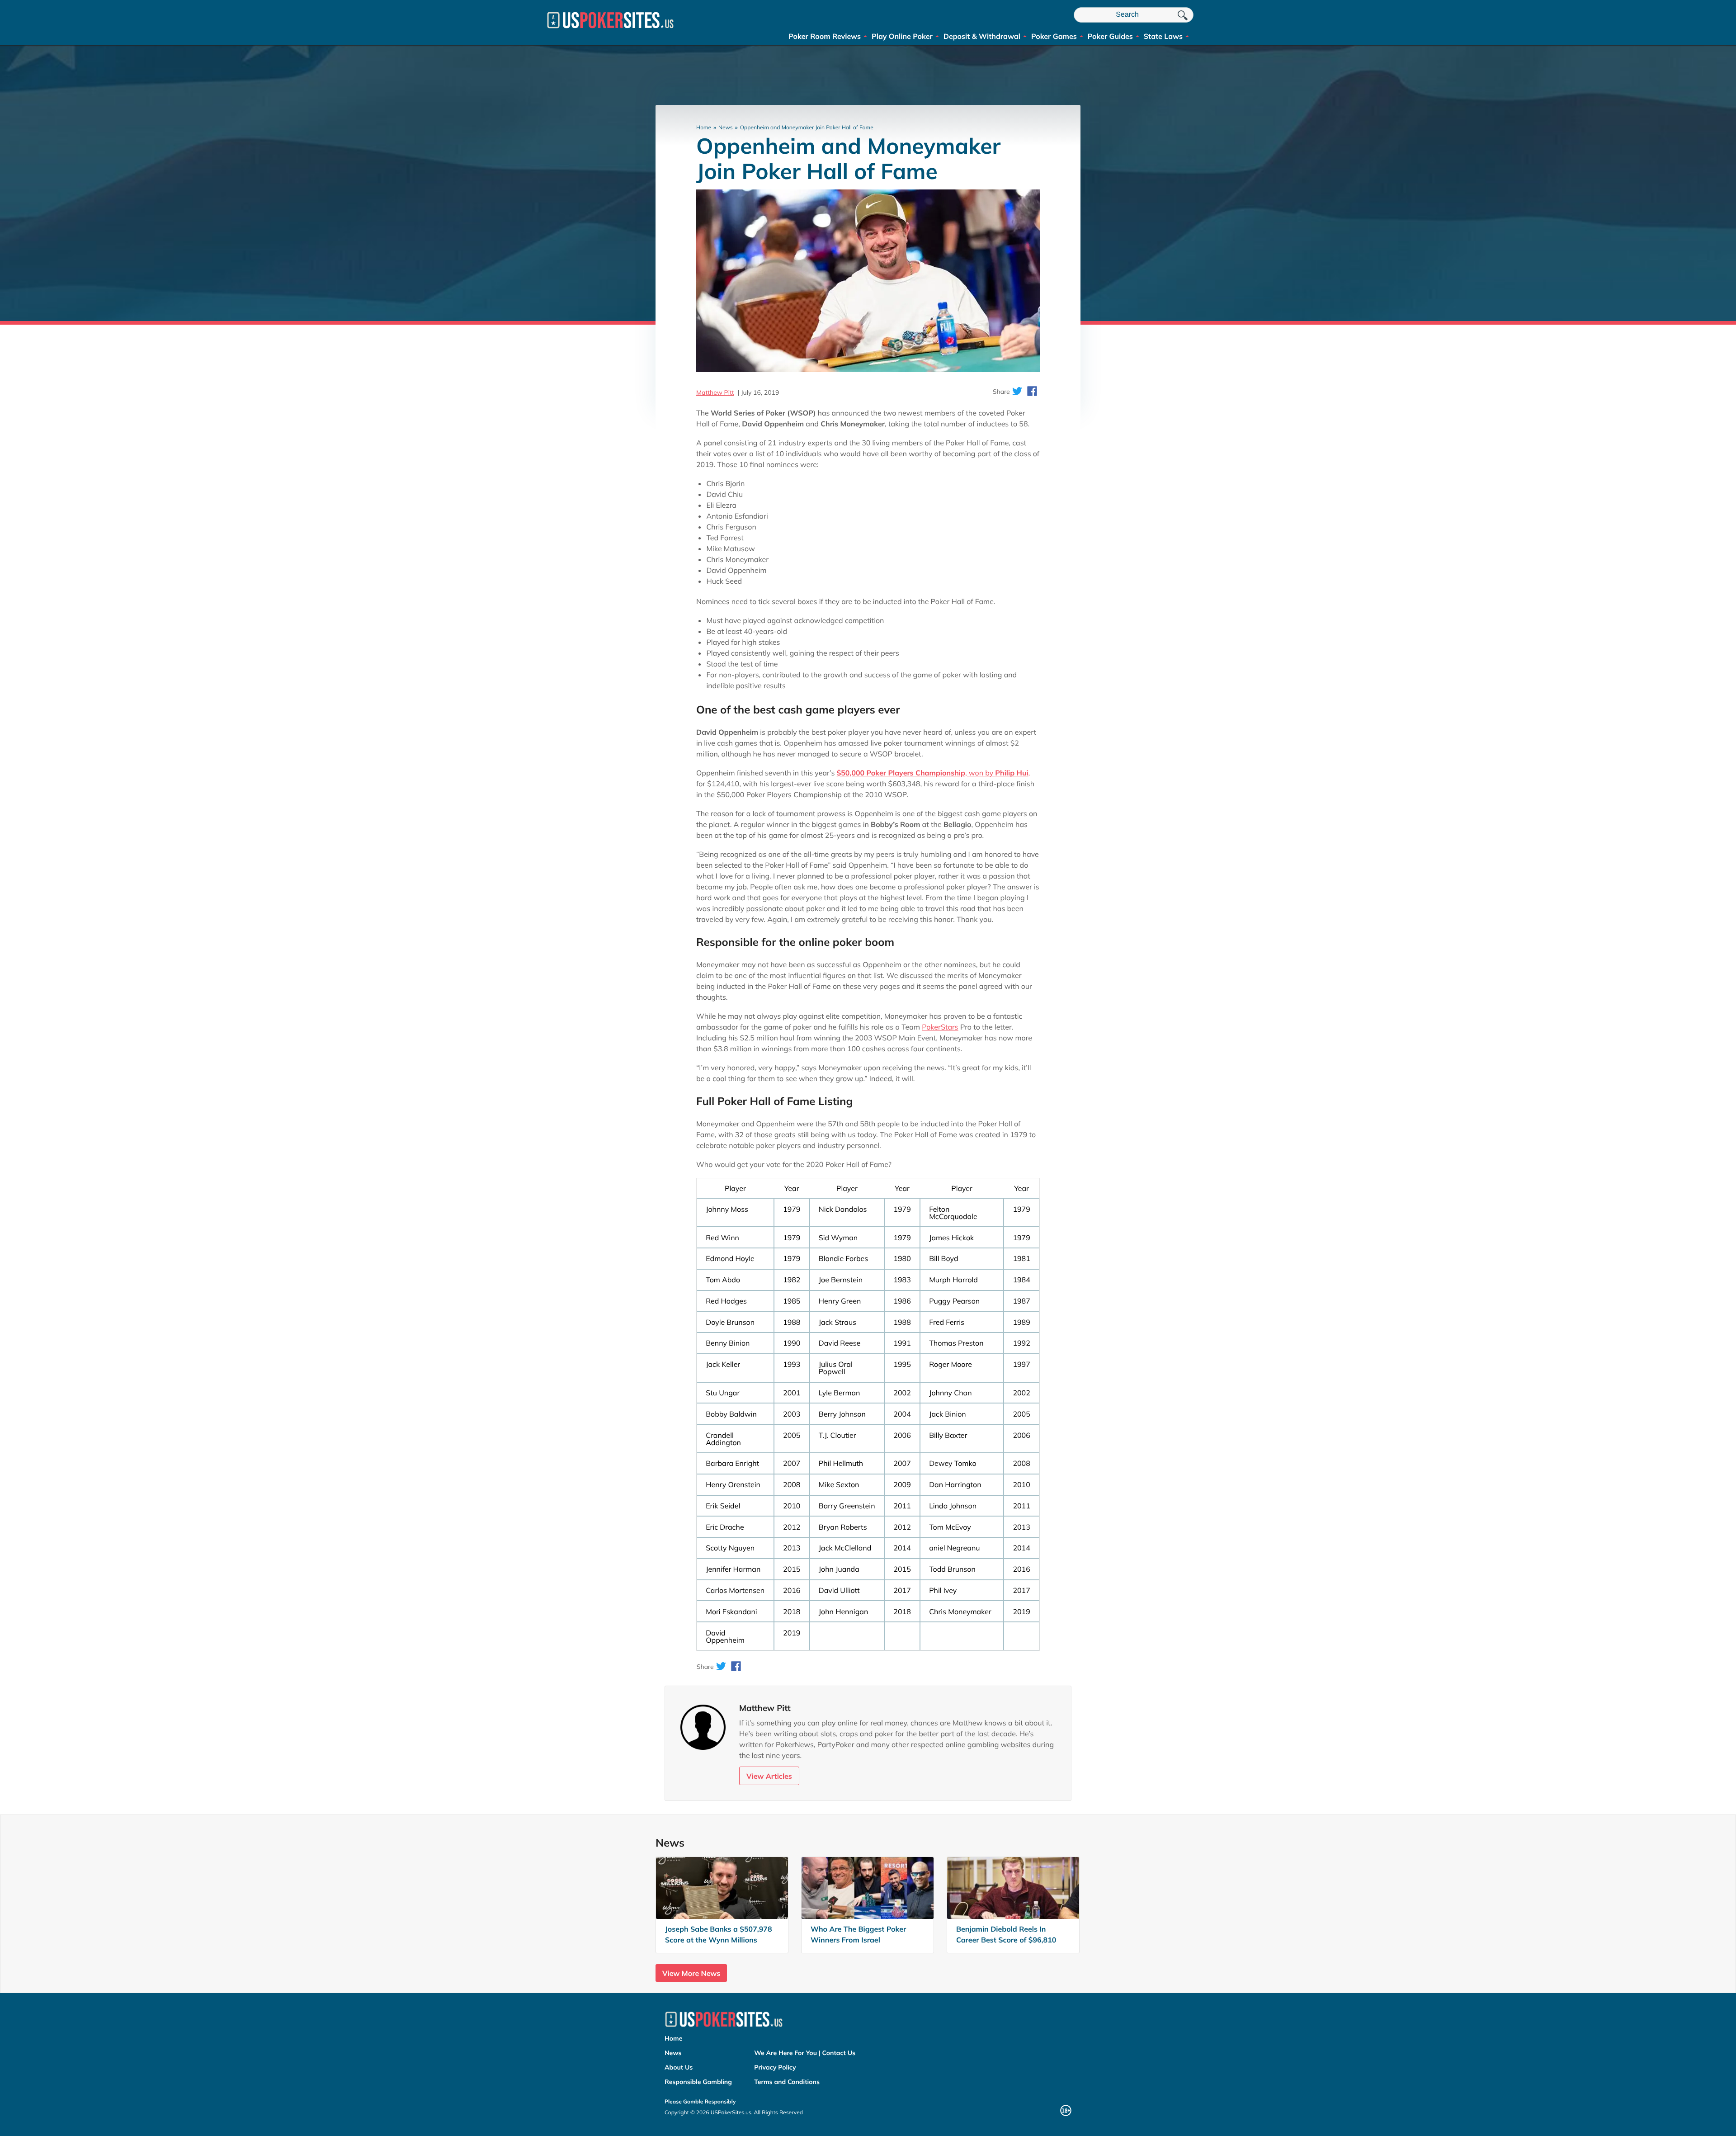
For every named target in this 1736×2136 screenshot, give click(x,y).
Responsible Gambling (698, 2082)
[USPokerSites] (610, 32)
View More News (691, 1973)
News (726, 127)
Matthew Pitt (715, 392)
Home (704, 127)
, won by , (934, 773)
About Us (679, 2067)
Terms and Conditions (787, 2082)
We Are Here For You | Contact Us (805, 2053)
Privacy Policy (775, 2067)
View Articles (769, 1776)
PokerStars (940, 1027)
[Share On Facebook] (1032, 392)
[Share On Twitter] (1017, 392)
